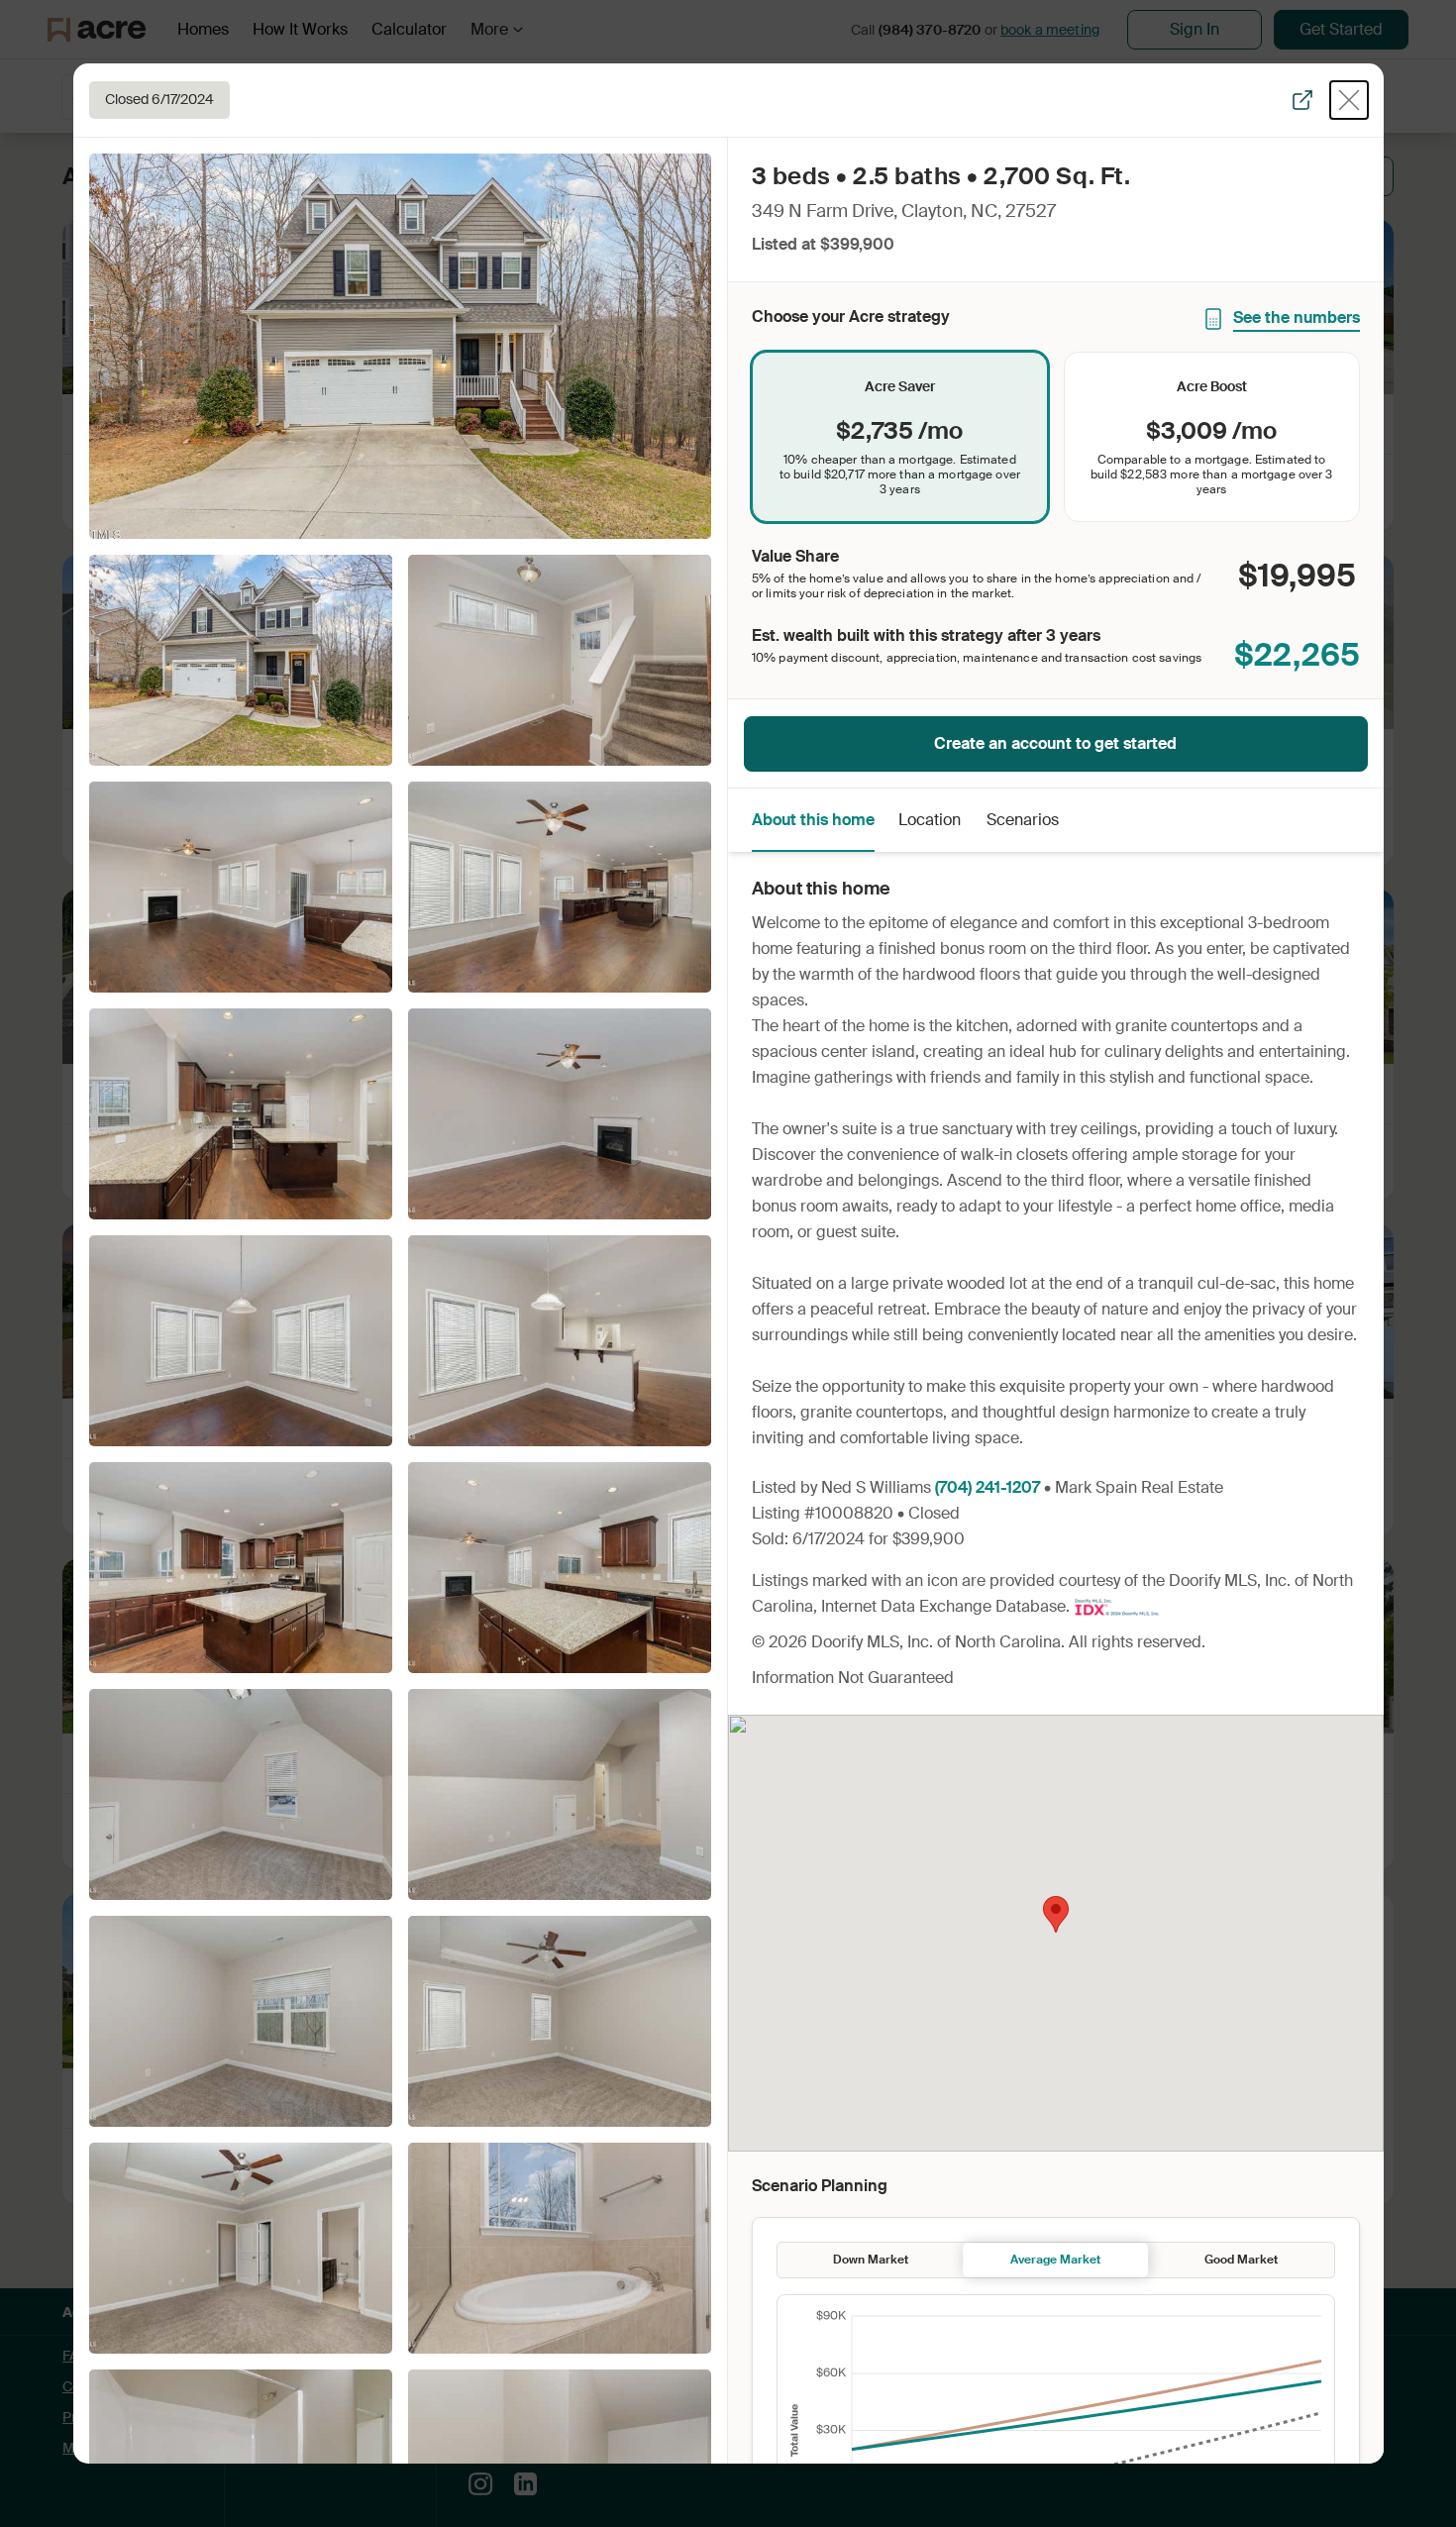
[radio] (900, 437)
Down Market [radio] (871, 2260)
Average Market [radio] (1055, 2260)
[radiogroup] (1056, 437)
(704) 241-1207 (988, 1487)
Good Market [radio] (1241, 2260)
